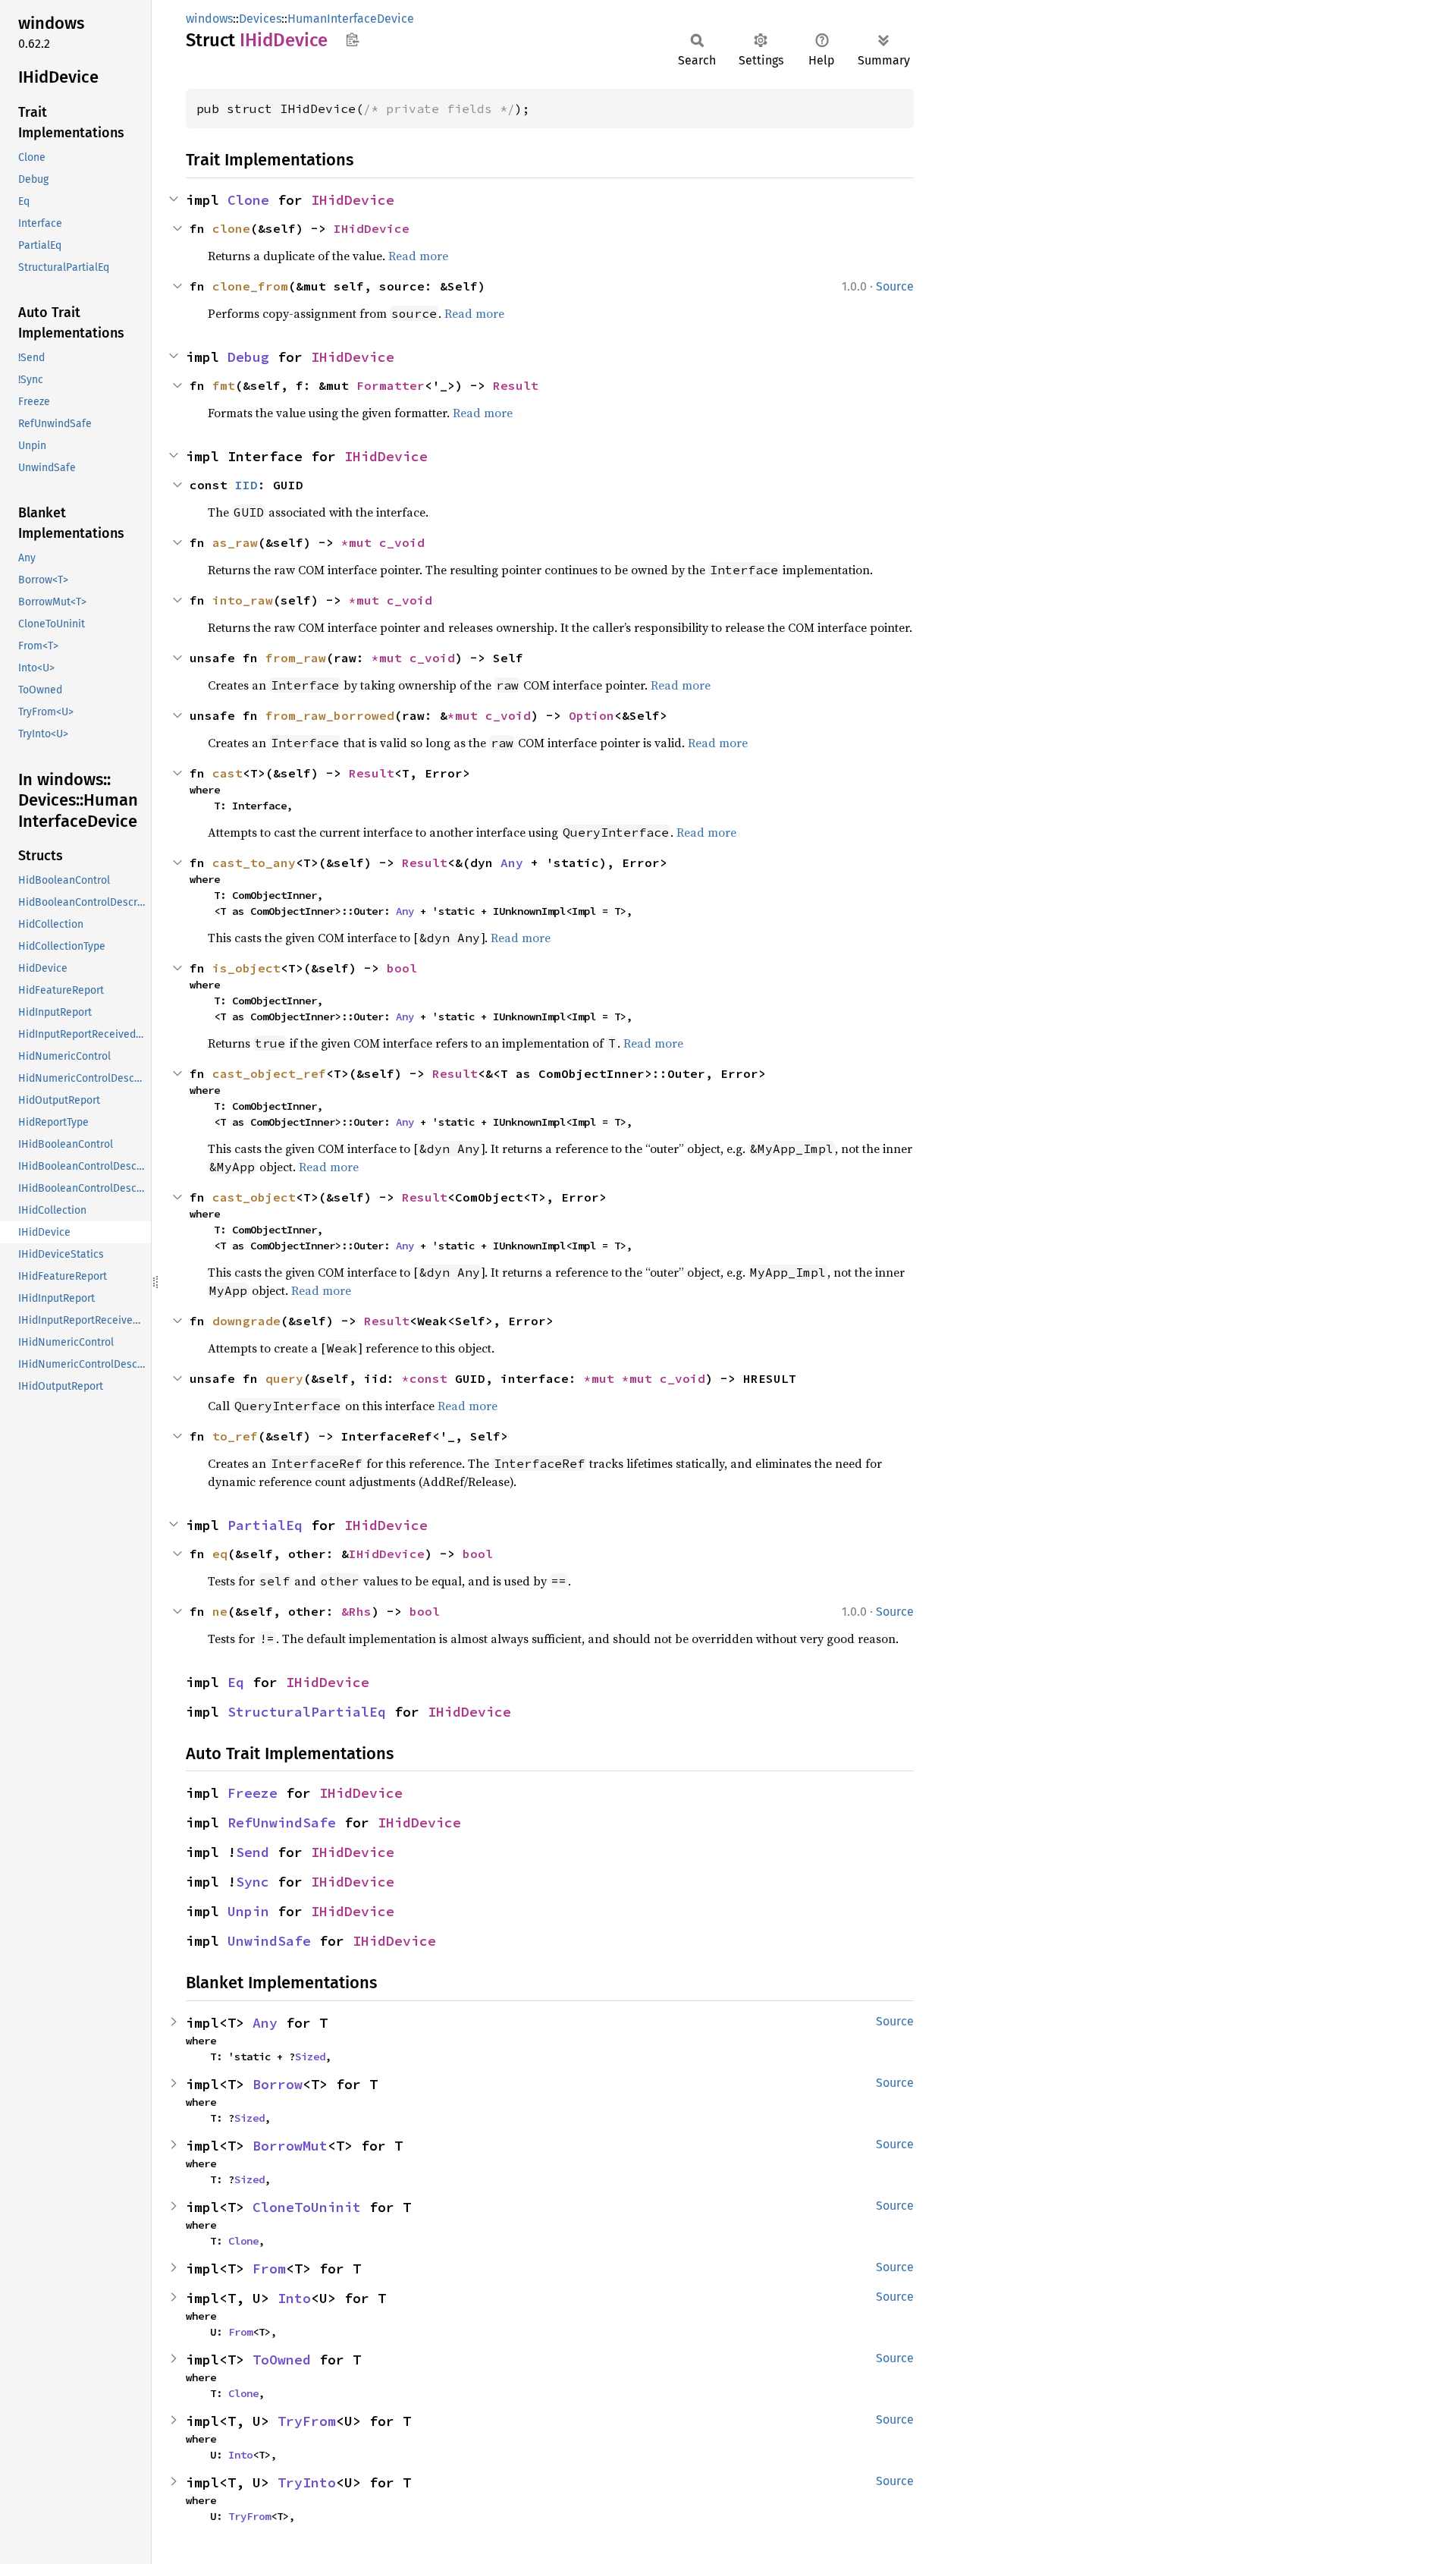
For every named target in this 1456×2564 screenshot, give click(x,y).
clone (231, 228)
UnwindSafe (269, 1941)
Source (895, 286)
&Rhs (356, 1611)
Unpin (248, 1911)
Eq (236, 1682)
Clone (248, 200)
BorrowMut (290, 2146)
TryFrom (307, 2421)
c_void (402, 542)
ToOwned (282, 2360)
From (269, 2269)
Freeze (253, 1793)
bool (402, 968)
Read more (418, 256)
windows (209, 19)
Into (294, 2298)
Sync (253, 1882)
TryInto (307, 2482)
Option (591, 715)
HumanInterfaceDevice (351, 19)
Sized (310, 2057)
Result (516, 385)
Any (512, 863)
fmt (224, 385)
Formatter (391, 385)
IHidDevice (353, 200)
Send (253, 1852)
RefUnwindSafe (282, 1822)
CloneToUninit (307, 2207)
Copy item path (352, 39)
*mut (360, 542)
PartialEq (265, 1525)
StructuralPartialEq (307, 1712)
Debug (248, 357)
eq (220, 1554)
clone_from (250, 286)
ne (220, 1611)
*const (428, 1378)
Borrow (278, 2084)
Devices (260, 19)
